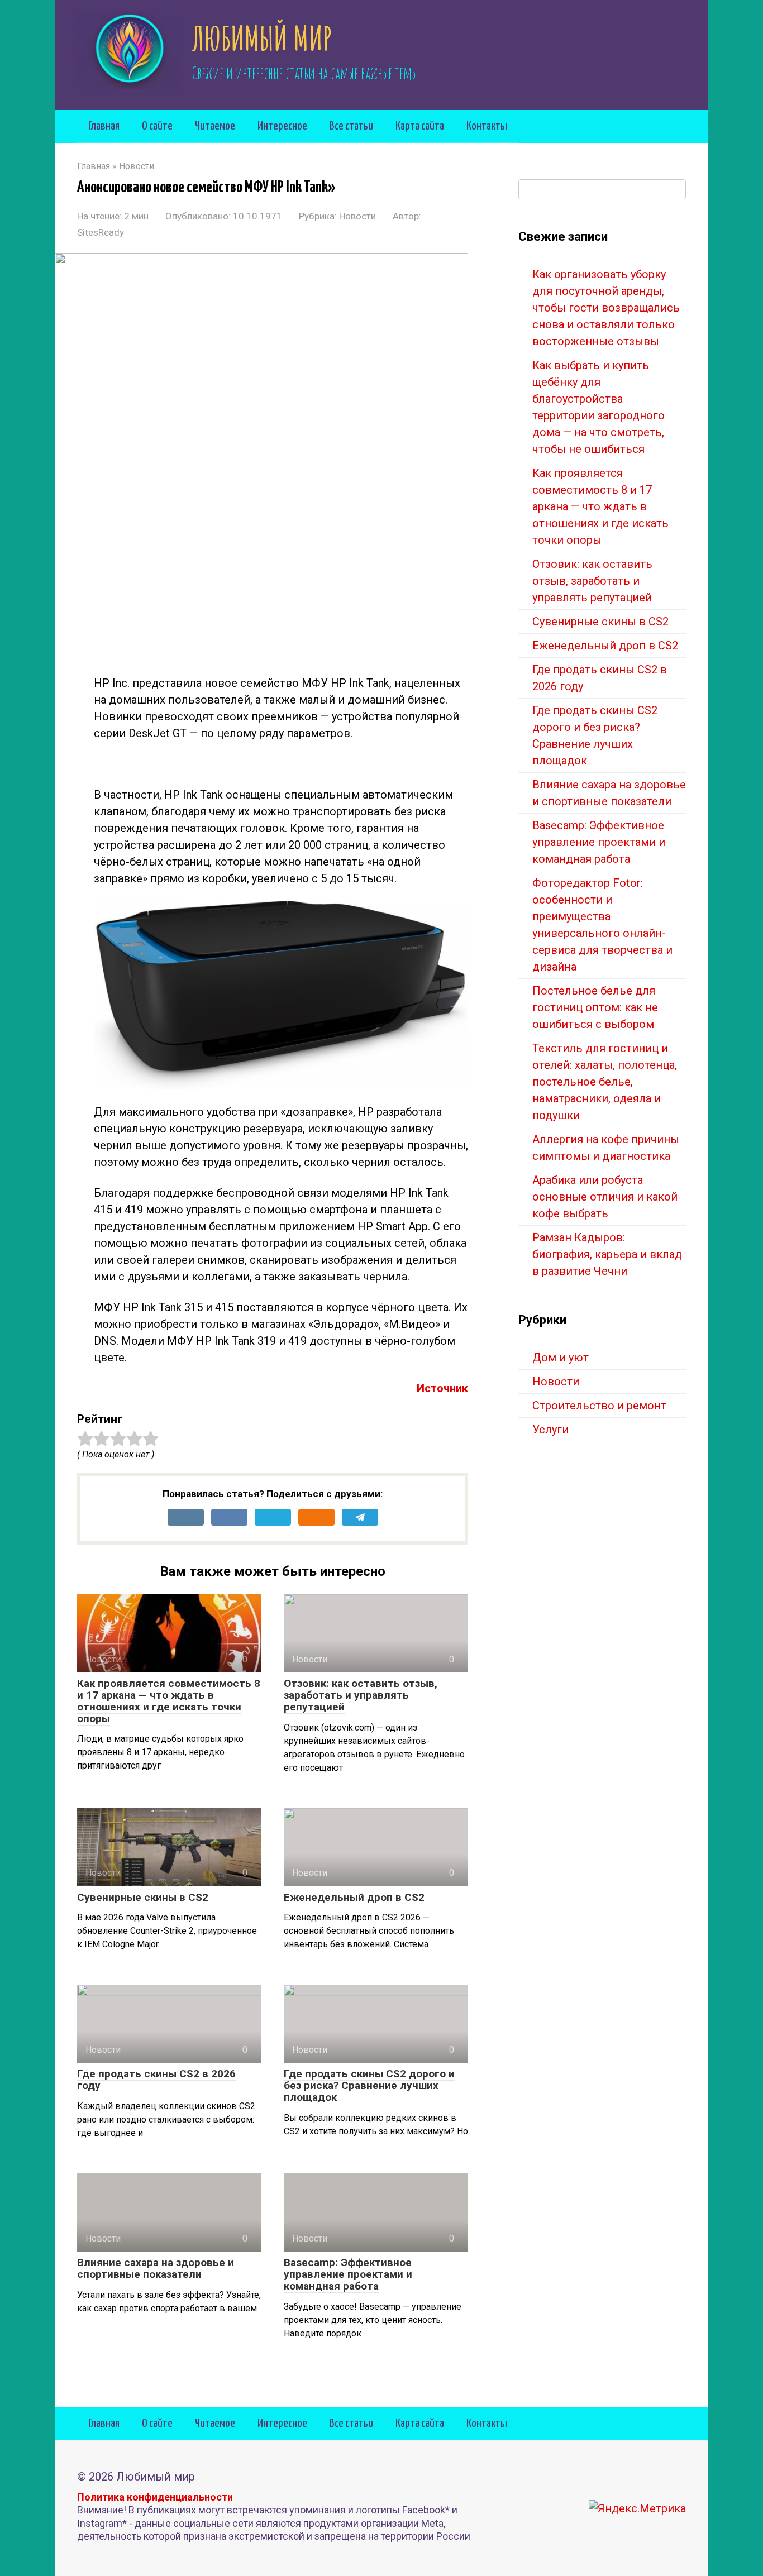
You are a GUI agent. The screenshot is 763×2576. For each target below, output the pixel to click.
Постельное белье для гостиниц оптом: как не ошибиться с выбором (595, 1007)
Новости (357, 216)
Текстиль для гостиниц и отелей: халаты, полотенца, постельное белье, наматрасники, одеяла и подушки (605, 1082)
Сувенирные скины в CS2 (143, 1897)
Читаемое (215, 126)
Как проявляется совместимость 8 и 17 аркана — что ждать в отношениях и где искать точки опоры (169, 1701)
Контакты (487, 126)
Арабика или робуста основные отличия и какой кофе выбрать (605, 1197)
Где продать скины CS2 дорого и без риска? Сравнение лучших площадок (369, 2085)
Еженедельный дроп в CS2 (354, 1897)
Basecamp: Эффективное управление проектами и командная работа (348, 2274)
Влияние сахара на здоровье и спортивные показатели (156, 2268)
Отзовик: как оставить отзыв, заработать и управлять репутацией (361, 1695)
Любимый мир (262, 38)
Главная (104, 126)
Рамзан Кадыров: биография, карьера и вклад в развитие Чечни (607, 1254)
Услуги (550, 1430)
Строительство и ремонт (599, 1406)
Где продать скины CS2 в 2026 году (156, 2080)
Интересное (282, 126)
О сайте (157, 126)
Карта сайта (420, 126)
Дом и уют (561, 1358)
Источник (442, 1388)
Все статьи (351, 126)
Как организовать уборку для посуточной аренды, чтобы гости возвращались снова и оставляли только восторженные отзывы (606, 308)
